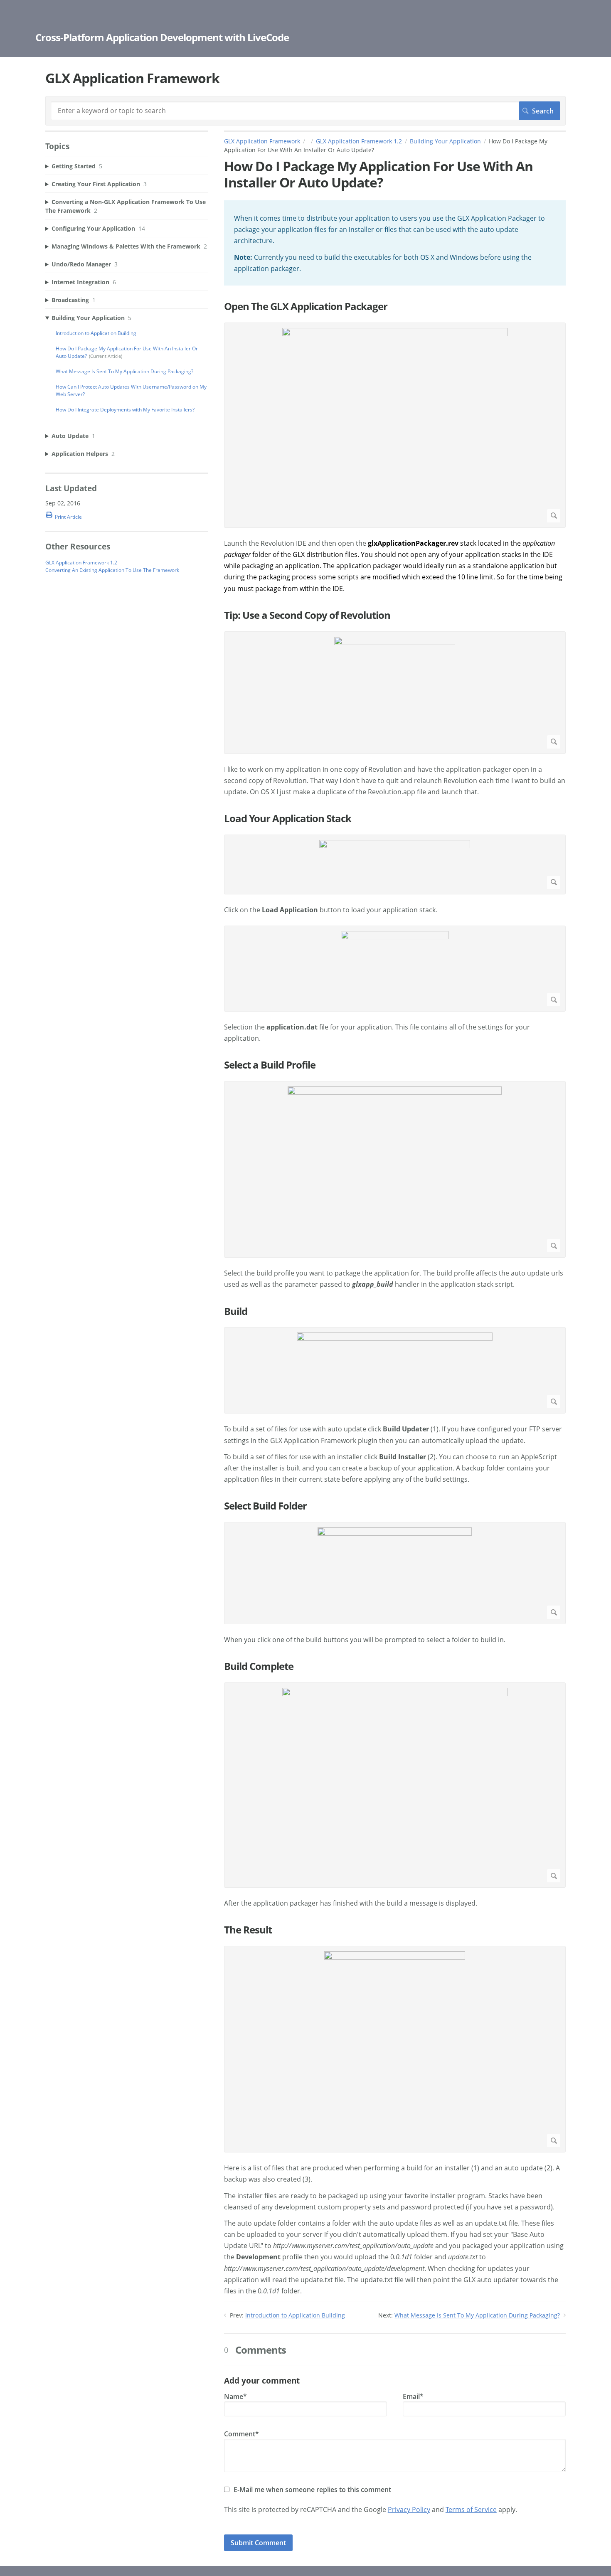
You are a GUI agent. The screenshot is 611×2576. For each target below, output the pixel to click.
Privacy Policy (409, 2510)
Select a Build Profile (270, 1065)
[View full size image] (395, 425)
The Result (248, 1930)
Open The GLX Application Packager (306, 307)
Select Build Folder (265, 1506)
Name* (235, 2396)
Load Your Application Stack (288, 819)
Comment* (241, 2434)
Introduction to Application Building (295, 2315)
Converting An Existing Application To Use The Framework (112, 570)
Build (236, 1311)
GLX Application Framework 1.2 (359, 141)
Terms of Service (471, 2510)
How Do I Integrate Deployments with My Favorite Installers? (125, 410)
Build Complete (259, 1666)
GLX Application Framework (262, 141)
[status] (395, 243)
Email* (413, 2396)
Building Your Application (445, 141)
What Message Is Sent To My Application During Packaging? (477, 2315)
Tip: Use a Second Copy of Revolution (307, 615)
